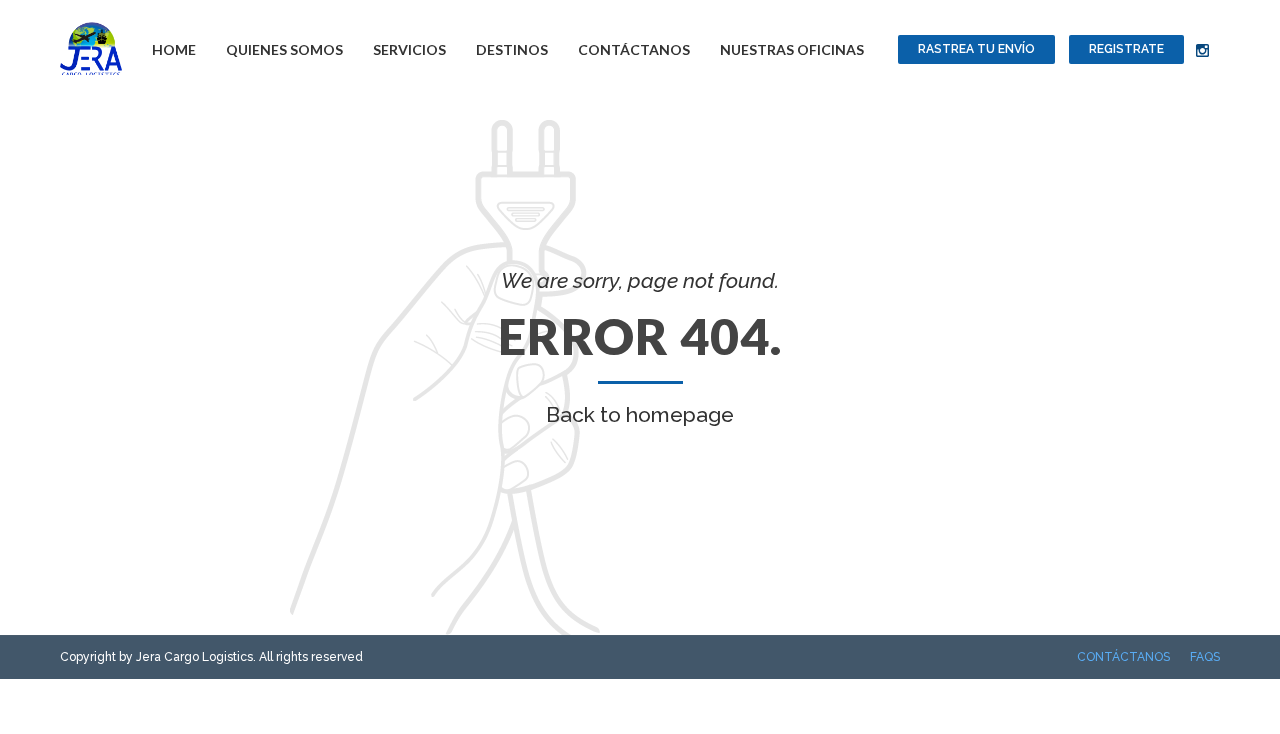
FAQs (1205, 657)
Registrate (1126, 49)
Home (174, 49)
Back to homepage (640, 414)
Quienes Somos (284, 49)
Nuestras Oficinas (792, 49)
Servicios (409, 49)
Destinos (512, 49)
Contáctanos (634, 49)
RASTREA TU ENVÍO (976, 49)
